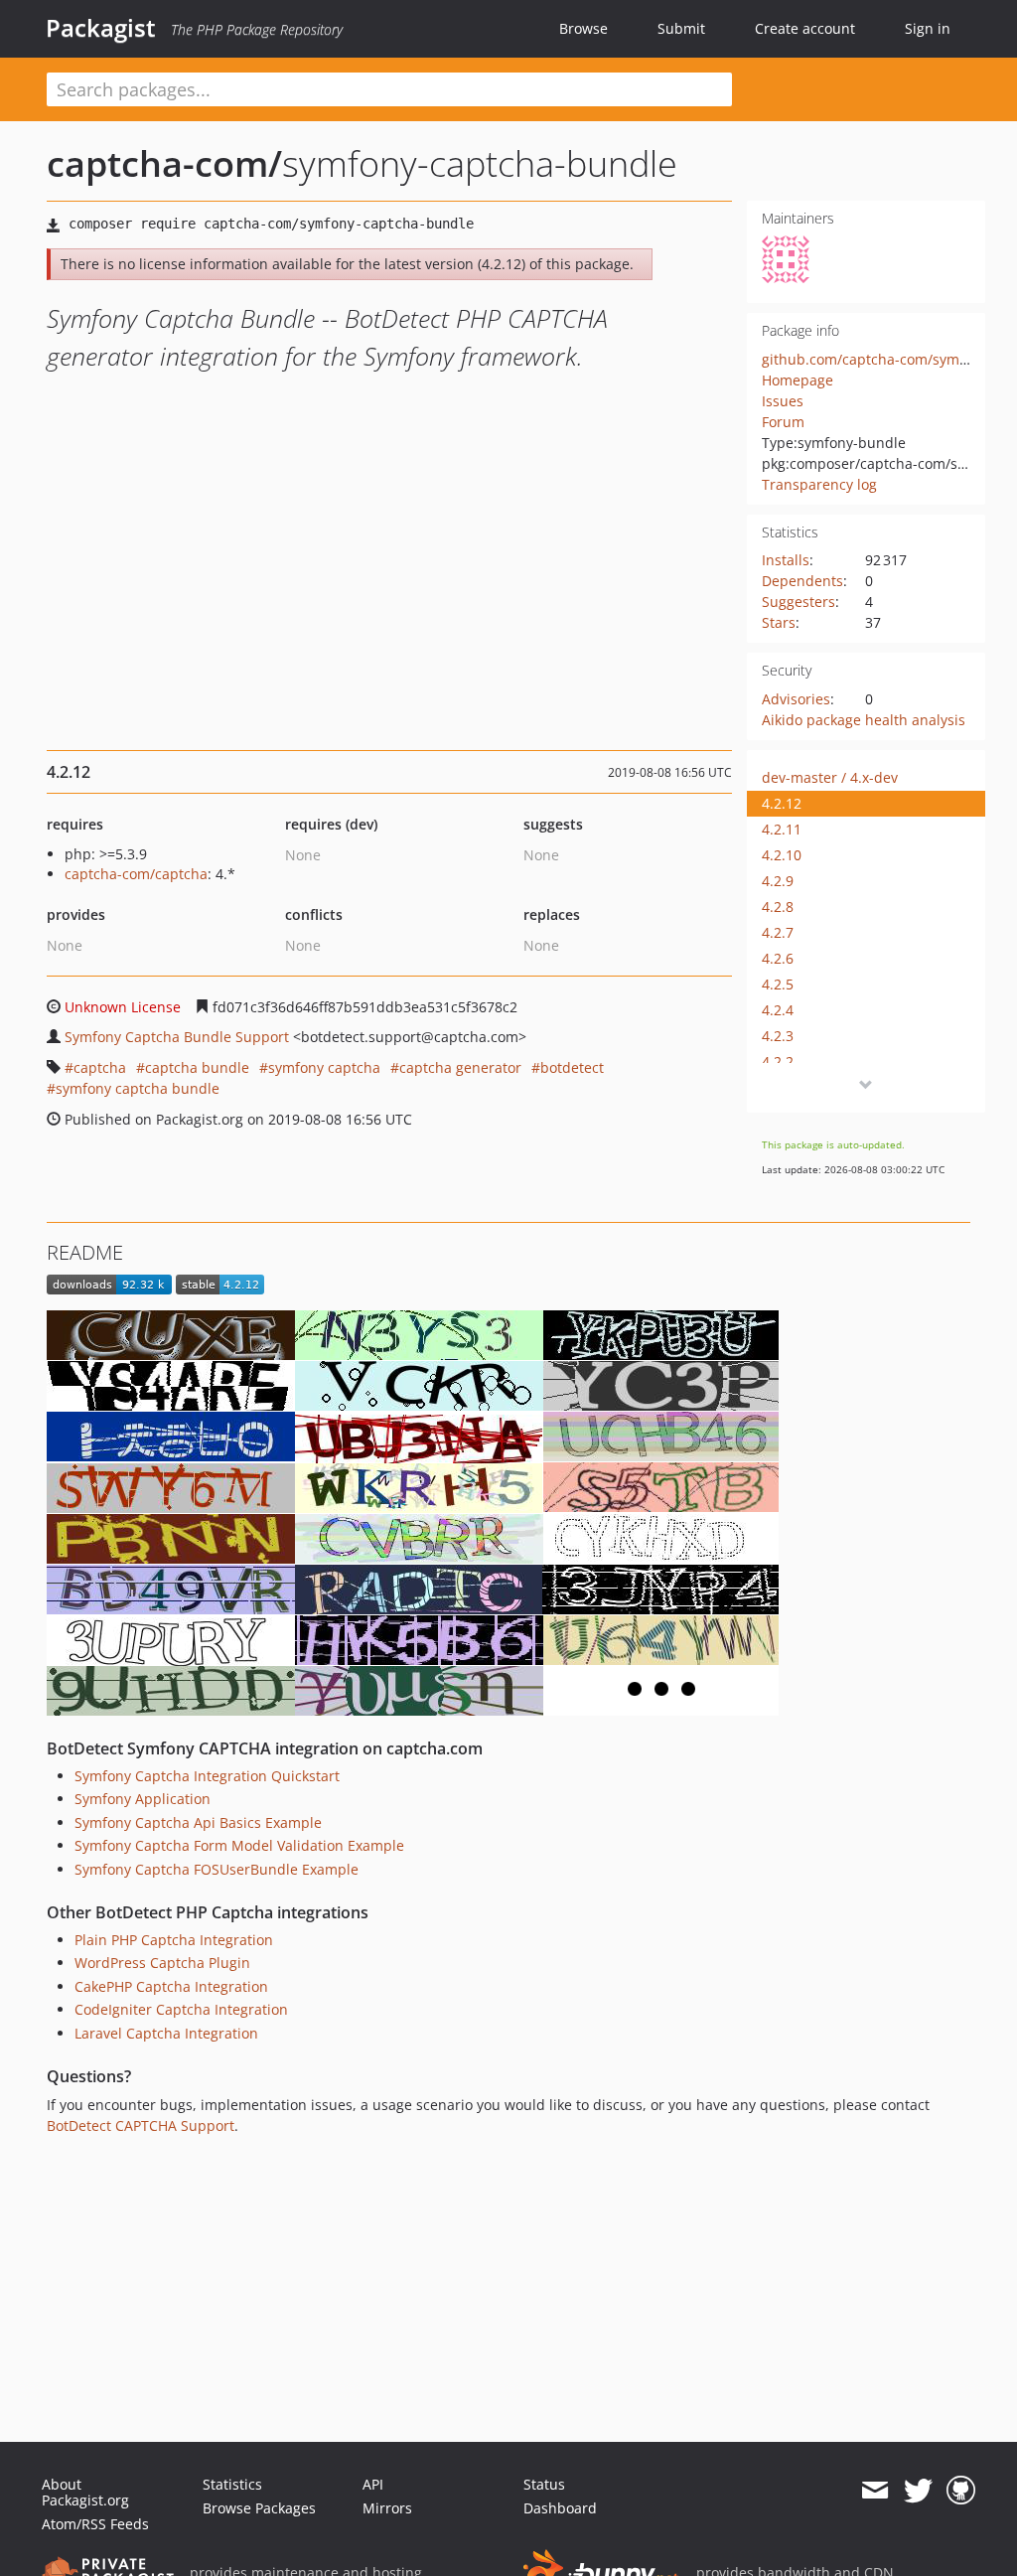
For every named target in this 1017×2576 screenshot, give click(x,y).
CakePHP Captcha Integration (171, 1986)
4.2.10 (782, 855)
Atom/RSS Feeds (95, 2524)
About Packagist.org (85, 2492)
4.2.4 (778, 1010)
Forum (783, 422)
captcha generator (460, 1067)
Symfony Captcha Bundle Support (177, 1037)
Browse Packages (259, 2508)
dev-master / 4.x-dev (830, 777)
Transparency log (819, 484)
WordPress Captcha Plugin (162, 1963)
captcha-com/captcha (136, 874)
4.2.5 (778, 984)
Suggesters (799, 602)
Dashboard (560, 2508)
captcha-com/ (164, 163)
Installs (786, 560)
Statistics (232, 2484)
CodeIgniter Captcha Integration (181, 2009)
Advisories (796, 699)
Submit (681, 28)
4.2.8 (778, 907)
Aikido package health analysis (864, 720)
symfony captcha (324, 1067)
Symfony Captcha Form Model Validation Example (239, 1845)
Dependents (802, 581)
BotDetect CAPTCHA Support (141, 2125)
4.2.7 (778, 932)
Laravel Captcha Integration (166, 2033)
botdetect (572, 1067)
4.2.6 (778, 958)
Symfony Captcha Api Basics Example (198, 1822)
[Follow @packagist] (918, 2491)
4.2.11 (782, 829)
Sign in (928, 28)
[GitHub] (961, 2491)
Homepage (798, 380)
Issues (783, 401)
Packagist (101, 28)
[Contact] (874, 2491)
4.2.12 (782, 803)
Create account (805, 28)
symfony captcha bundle (138, 1088)
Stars (779, 622)
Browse (583, 28)
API (373, 2484)
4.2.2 (778, 1061)
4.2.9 (778, 881)
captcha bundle (197, 1067)
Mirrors (387, 2508)
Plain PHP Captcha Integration (174, 1940)
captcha (100, 1067)
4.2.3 (778, 1036)
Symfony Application (143, 1799)
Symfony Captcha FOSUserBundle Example (217, 1869)
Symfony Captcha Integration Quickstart (207, 1776)
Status (544, 2484)
